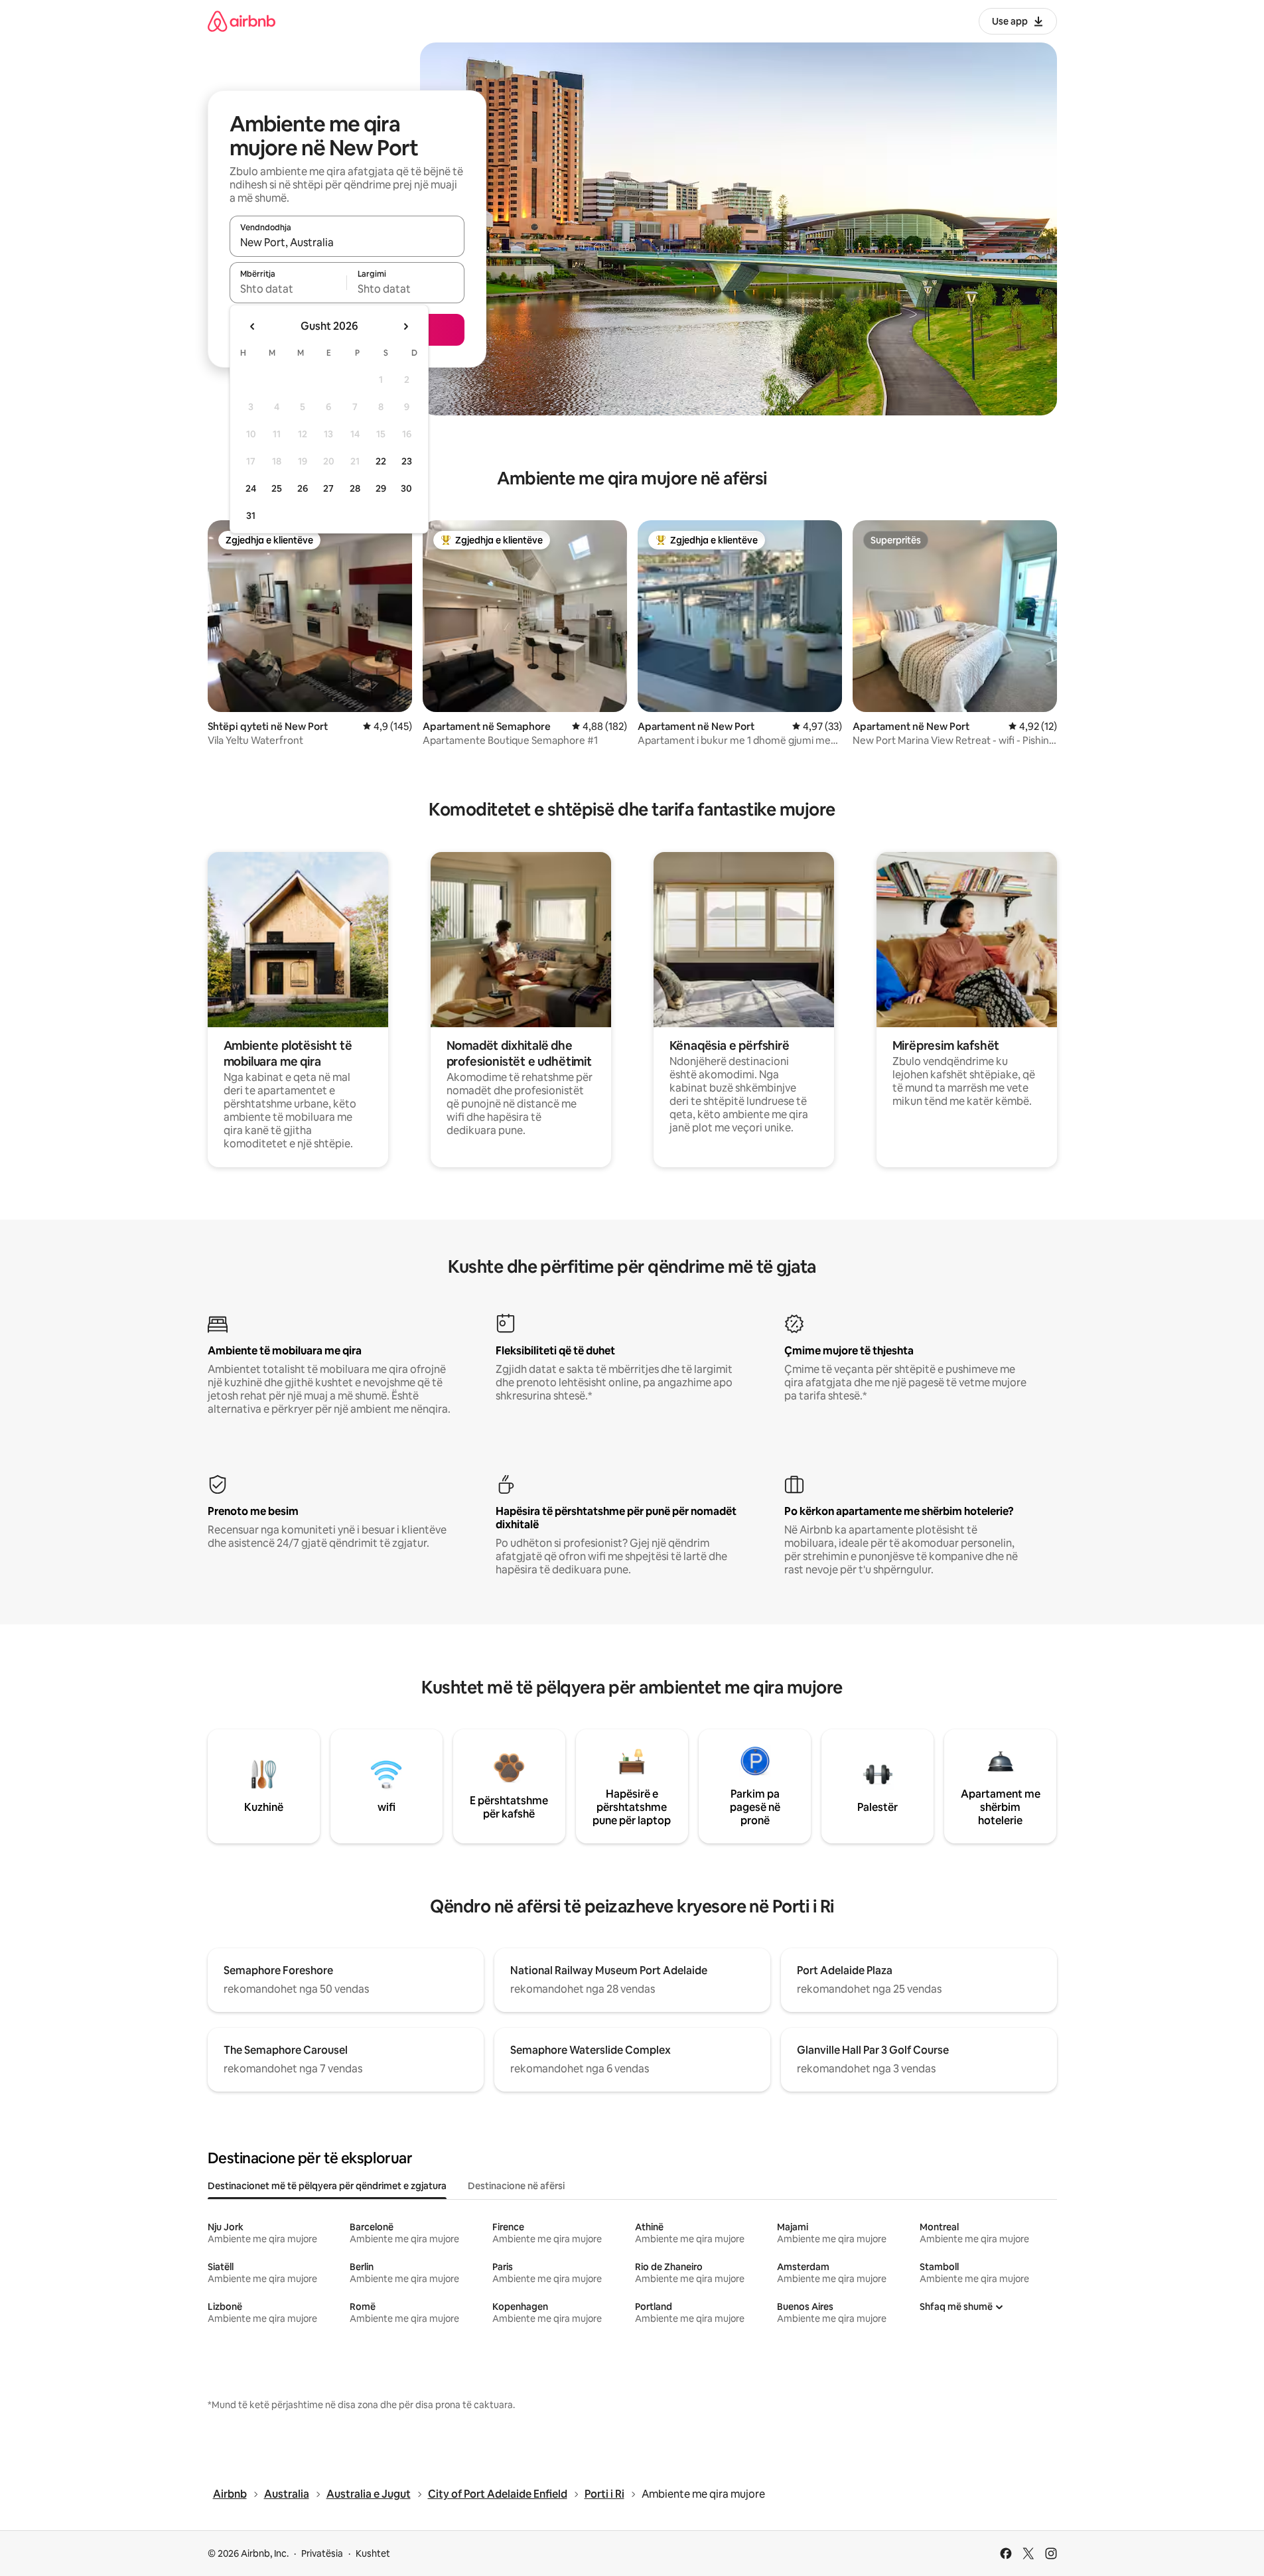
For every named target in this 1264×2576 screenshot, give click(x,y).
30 (406, 488)
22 (381, 461)
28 (355, 488)
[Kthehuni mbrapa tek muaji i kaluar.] (253, 326)
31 (251, 516)
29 (381, 488)
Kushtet (373, 2553)
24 (251, 488)
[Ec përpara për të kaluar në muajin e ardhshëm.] (405, 326)
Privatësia (322, 2553)
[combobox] (347, 242)
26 (303, 488)
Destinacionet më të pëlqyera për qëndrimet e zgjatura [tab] (327, 2186)
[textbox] (288, 289)
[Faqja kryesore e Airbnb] (242, 21)
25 (277, 488)
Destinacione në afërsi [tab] (516, 2186)
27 (328, 488)
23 (407, 461)
